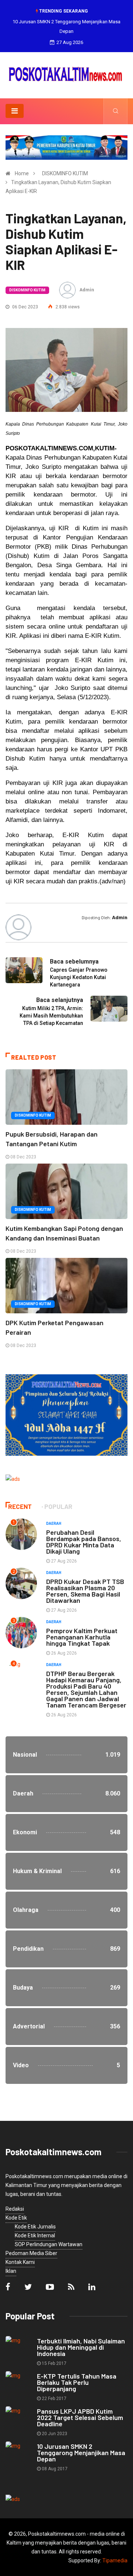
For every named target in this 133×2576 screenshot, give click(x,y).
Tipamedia (115, 2560)
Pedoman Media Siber (31, 2253)
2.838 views (67, 307)
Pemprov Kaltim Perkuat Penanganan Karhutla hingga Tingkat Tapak (82, 1637)
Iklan (11, 2271)
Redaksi (15, 2209)
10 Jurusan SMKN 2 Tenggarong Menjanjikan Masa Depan (81, 2453)
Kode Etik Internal (35, 2235)
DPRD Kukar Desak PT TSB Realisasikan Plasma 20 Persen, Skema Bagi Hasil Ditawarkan (85, 1591)
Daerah (54, 1524)
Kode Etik (16, 2218)
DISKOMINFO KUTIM (65, 173)
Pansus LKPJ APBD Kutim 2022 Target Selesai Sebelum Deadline (80, 2417)
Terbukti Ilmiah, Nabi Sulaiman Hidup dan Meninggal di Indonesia (81, 2347)
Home (22, 173)
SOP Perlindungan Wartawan (49, 2244)
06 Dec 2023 (25, 307)
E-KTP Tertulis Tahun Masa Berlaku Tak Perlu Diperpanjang (77, 2382)
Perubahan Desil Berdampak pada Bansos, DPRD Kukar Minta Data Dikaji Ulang (84, 1542)
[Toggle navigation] (15, 111)
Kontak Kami (20, 2262)
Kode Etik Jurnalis (35, 2227)
